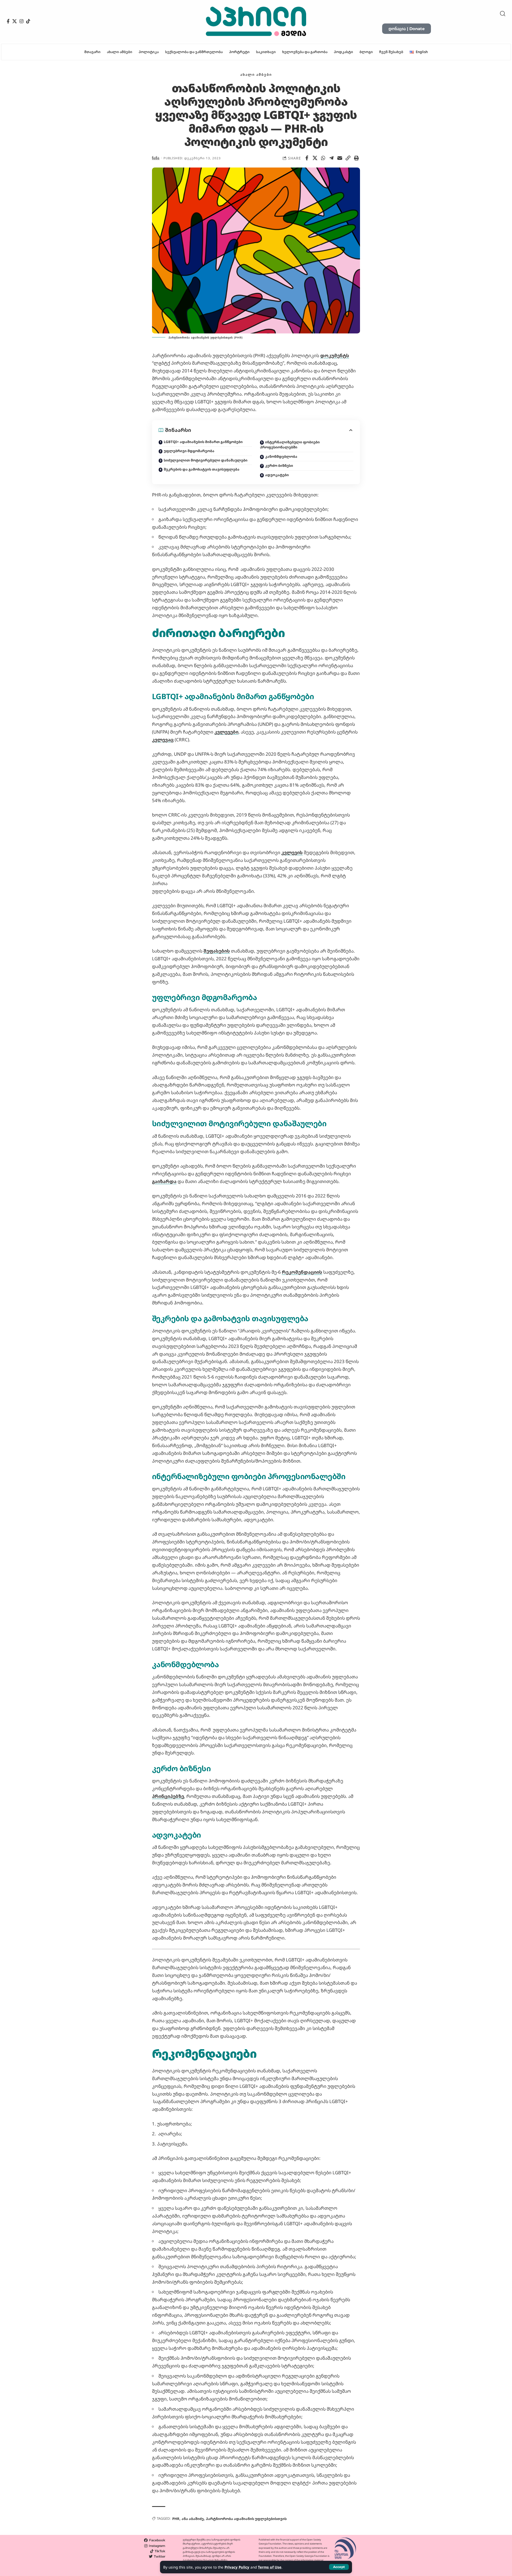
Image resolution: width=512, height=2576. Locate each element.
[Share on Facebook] (307, 158)
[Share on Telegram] (331, 158)
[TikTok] (28, 21)
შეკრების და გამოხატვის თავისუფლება (202, 469)
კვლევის (292, 852)
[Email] (340, 158)
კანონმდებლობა (281, 456)
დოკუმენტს (335, 355)
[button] (339, 2567)
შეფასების (217, 951)
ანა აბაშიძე (193, 2519)
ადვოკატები (277, 475)
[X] (15, 21)
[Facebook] (8, 21)
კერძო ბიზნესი (279, 465)
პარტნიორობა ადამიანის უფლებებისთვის (246, 2519)
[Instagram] (21, 21)
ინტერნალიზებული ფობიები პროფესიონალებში (290, 445)
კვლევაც (163, 740)
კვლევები (226, 732)
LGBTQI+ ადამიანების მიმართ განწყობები (203, 442)
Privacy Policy (237, 2567)
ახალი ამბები (256, 74)
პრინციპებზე (168, 1796)
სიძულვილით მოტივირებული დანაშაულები (206, 460)
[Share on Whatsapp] (323, 158)
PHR (176, 2519)
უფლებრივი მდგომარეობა (189, 451)
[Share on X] (315, 158)
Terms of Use (270, 2567)
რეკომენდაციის (302, 1272)
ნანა (156, 158)
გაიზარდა (164, 1181)
